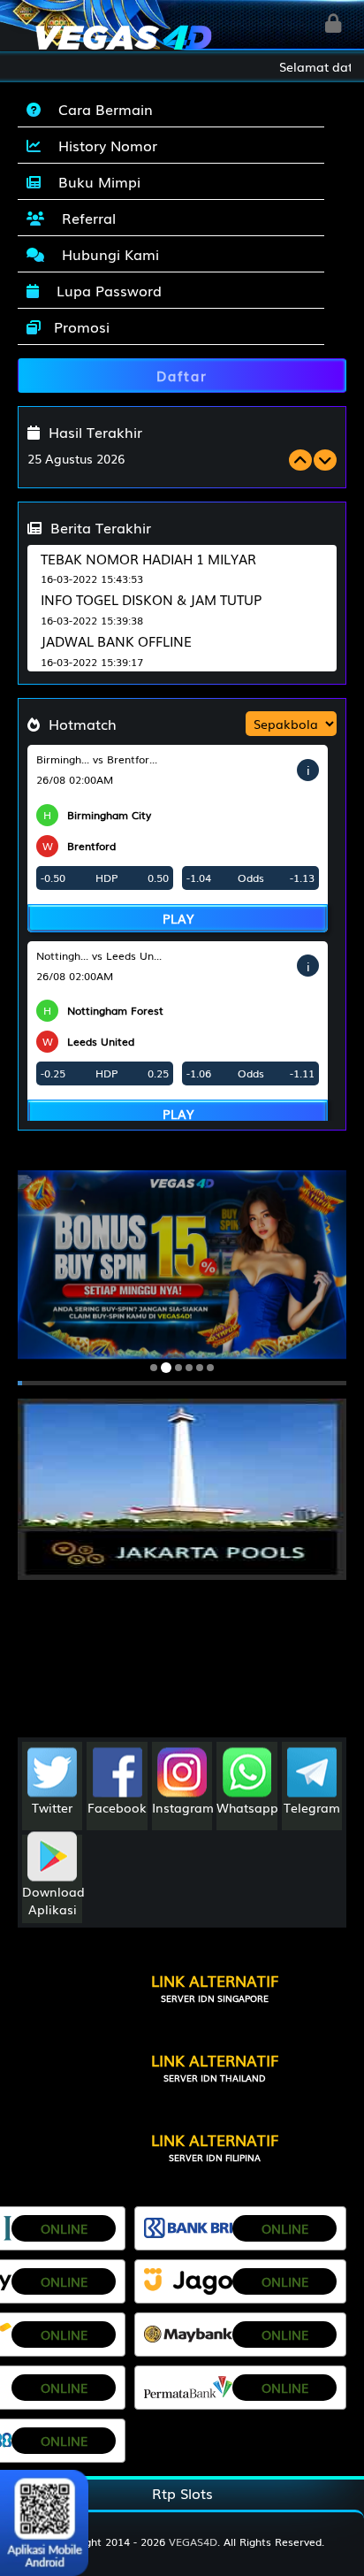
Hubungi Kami (106, 254)
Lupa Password (105, 290)
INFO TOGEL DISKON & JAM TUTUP (151, 599)
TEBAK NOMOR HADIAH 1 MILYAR (148, 558)
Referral (84, 218)
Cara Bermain (101, 109)
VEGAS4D (193, 2541)
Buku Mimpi (95, 181)
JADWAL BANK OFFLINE (116, 640)
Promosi (80, 326)
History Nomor (103, 145)
